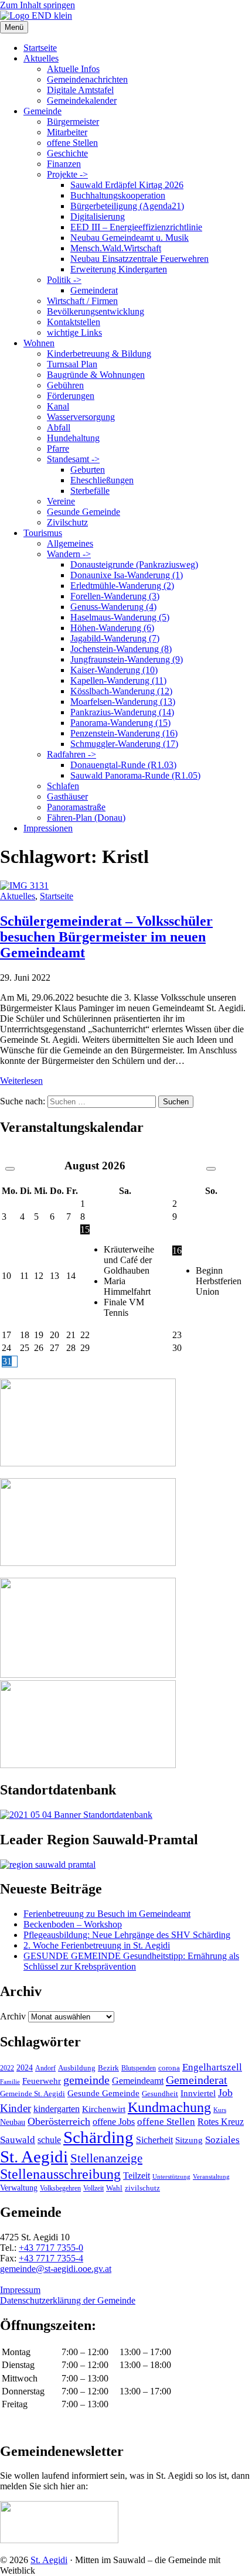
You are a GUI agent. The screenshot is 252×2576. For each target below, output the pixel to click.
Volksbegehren (60, 2188)
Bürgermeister (73, 122)
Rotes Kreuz (221, 2122)
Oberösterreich (59, 2121)
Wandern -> (69, 554)
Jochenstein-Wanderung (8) (121, 649)
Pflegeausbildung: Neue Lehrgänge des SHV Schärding (127, 1935)
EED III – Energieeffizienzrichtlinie (136, 227)
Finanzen (64, 164)
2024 (25, 2067)
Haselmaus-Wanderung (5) (120, 617)
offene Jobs (114, 2122)
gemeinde (86, 2080)
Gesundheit (160, 2094)
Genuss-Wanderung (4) (113, 607)
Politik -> (64, 280)
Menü (14, 27)
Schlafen (63, 786)
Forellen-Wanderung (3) (115, 596)
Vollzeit (93, 2188)
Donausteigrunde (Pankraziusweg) (134, 564)
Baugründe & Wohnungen (96, 375)
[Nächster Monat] (211, 1169)
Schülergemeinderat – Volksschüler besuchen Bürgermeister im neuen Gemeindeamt (106, 937)
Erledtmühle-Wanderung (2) (122, 586)
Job (225, 2093)
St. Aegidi (34, 2157)
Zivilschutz (67, 522)
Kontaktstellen (74, 322)
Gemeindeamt (138, 2081)
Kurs (220, 2110)
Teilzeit (137, 2176)
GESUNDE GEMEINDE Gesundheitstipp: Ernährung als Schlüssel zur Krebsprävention (131, 1961)
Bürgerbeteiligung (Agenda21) (127, 206)
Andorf (45, 2068)
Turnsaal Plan (72, 364)
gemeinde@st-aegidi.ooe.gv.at (56, 2269)
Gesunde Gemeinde (84, 512)
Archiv (13, 2016)
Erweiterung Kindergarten (119, 269)
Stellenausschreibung (60, 2174)
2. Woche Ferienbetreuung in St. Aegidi (97, 1945)
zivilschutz (142, 2188)
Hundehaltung (73, 438)
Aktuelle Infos (73, 69)
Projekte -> (67, 174)
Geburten (88, 470)
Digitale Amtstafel (80, 90)
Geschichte (67, 153)
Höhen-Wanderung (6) (112, 628)
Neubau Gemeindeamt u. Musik (130, 238)
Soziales (222, 2140)
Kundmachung (169, 2107)
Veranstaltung (211, 2176)
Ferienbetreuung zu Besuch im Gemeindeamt (107, 1914)
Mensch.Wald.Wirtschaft (116, 248)
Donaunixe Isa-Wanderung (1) (127, 575)
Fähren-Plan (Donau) (86, 818)
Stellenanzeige (106, 2158)
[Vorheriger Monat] (10, 1169)
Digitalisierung (98, 216)
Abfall (59, 427)
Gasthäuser (67, 796)
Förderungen (71, 396)
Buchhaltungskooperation (118, 195)
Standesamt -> (73, 459)
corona (169, 2068)
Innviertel (198, 2093)
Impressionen (48, 828)
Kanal (58, 406)
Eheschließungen (102, 480)
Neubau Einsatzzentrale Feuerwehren (139, 259)
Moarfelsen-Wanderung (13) (123, 702)
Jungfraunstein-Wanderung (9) (127, 659)
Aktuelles (41, 58)
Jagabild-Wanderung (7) (115, 638)
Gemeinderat (94, 290)
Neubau (13, 2122)
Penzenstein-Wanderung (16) (124, 733)
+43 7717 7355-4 (51, 2258)
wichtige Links (74, 332)
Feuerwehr (42, 2081)
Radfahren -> (71, 754)
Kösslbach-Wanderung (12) (121, 691)
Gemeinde (42, 111)
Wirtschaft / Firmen (82, 301)
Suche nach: (23, 1101)
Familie (10, 2082)
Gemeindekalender (82, 100)
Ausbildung (77, 2068)
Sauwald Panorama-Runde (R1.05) (135, 775)
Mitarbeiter (67, 132)
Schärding (98, 2137)
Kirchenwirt (104, 2109)
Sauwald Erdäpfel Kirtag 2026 (127, 185)
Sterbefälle (90, 491)
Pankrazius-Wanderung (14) (122, 712)
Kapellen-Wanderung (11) (118, 680)
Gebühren (65, 385)
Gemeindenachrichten (87, 79)
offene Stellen (72, 143)
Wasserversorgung (81, 417)
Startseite (40, 48)
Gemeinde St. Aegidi (33, 2094)
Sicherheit (154, 2140)
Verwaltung (19, 2188)
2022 (7, 2068)
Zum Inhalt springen (38, 5)
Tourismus (43, 533)
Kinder (16, 2108)
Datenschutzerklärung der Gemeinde (68, 2300)
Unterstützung (171, 2176)
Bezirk (108, 2068)
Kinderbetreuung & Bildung (99, 354)
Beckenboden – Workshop (73, 1924)
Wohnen (39, 343)
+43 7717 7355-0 (51, 2248)
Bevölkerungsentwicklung (96, 311)
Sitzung (189, 2140)
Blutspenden (139, 2068)
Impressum (20, 2290)
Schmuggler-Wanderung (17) (124, 744)
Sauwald (18, 2140)
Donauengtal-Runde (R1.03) (123, 765)
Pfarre (58, 448)
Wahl (114, 2188)
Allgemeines (70, 543)
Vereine (61, 501)
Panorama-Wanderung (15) (120, 723)
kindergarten (57, 2109)
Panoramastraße (76, 807)
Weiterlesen (21, 1081)
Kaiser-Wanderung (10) (114, 670)
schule (49, 2140)
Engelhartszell (212, 2067)
